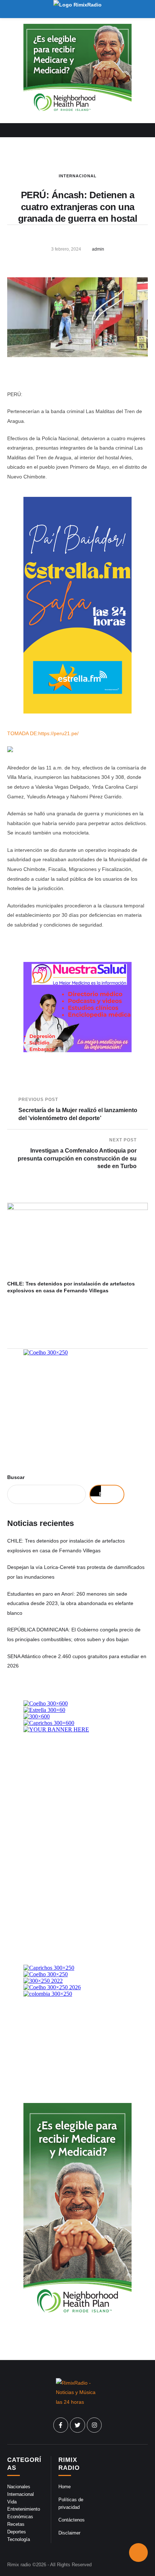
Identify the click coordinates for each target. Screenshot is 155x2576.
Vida (12, 2502)
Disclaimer (69, 2533)
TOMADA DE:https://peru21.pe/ (43, 733)
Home (65, 2487)
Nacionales (19, 2487)
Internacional (78, 176)
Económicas (20, 2517)
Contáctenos (72, 2520)
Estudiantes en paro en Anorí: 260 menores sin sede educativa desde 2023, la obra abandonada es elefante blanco (70, 1603)
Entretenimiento (24, 2509)
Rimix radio (19, 2565)
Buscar (16, 1477)
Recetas (16, 2524)
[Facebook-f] (61, 2425)
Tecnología (19, 2539)
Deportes (17, 2532)
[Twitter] (77, 2425)
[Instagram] (94, 2425)
